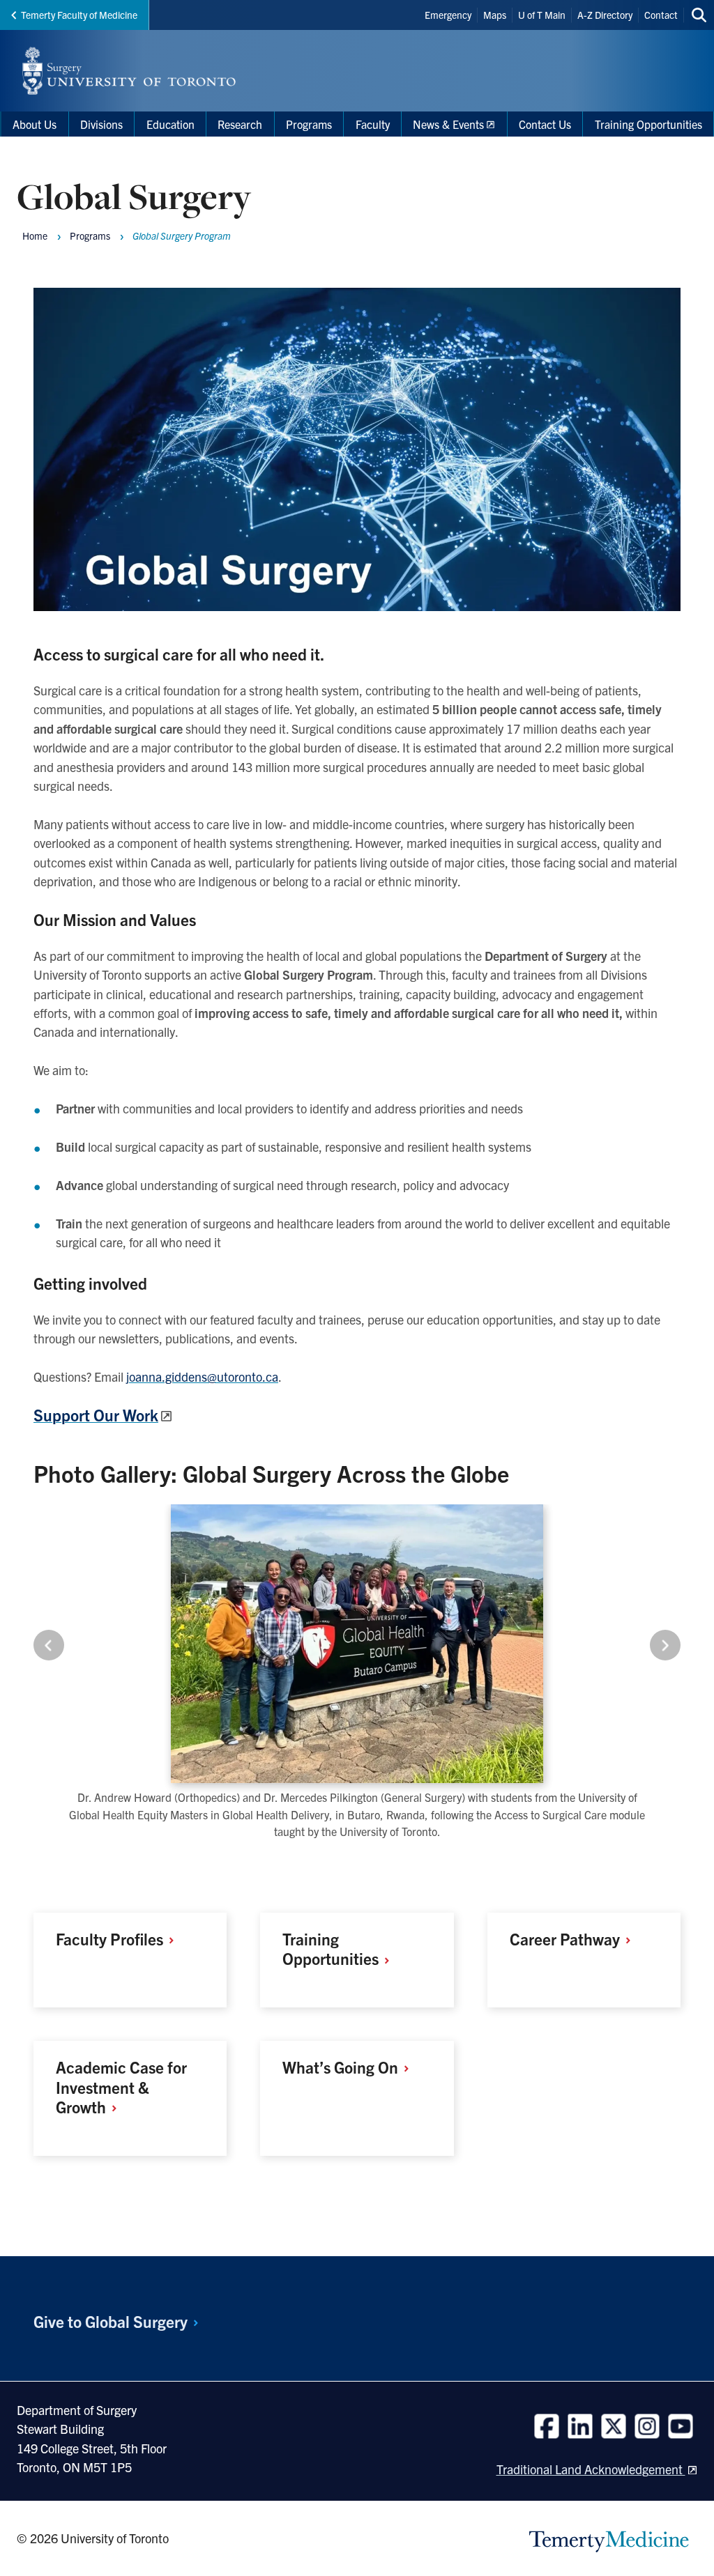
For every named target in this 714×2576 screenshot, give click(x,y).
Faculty (111, 1939)
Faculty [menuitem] (373, 124)
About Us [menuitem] (35, 124)
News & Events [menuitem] (448, 124)
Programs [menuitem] (309, 124)
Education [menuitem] (170, 124)
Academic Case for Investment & (121, 2087)
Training (332, 1949)
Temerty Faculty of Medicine (79, 15)
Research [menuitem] (240, 124)
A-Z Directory (605, 15)
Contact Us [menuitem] (545, 124)
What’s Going (342, 2067)
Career (567, 1939)
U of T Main (542, 15)
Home (35, 236)
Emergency (448, 15)
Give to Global (112, 2321)
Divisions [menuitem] (101, 124)
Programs (90, 236)
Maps (495, 15)
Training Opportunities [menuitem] (648, 124)
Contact (661, 15)
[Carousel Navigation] (357, 1645)
